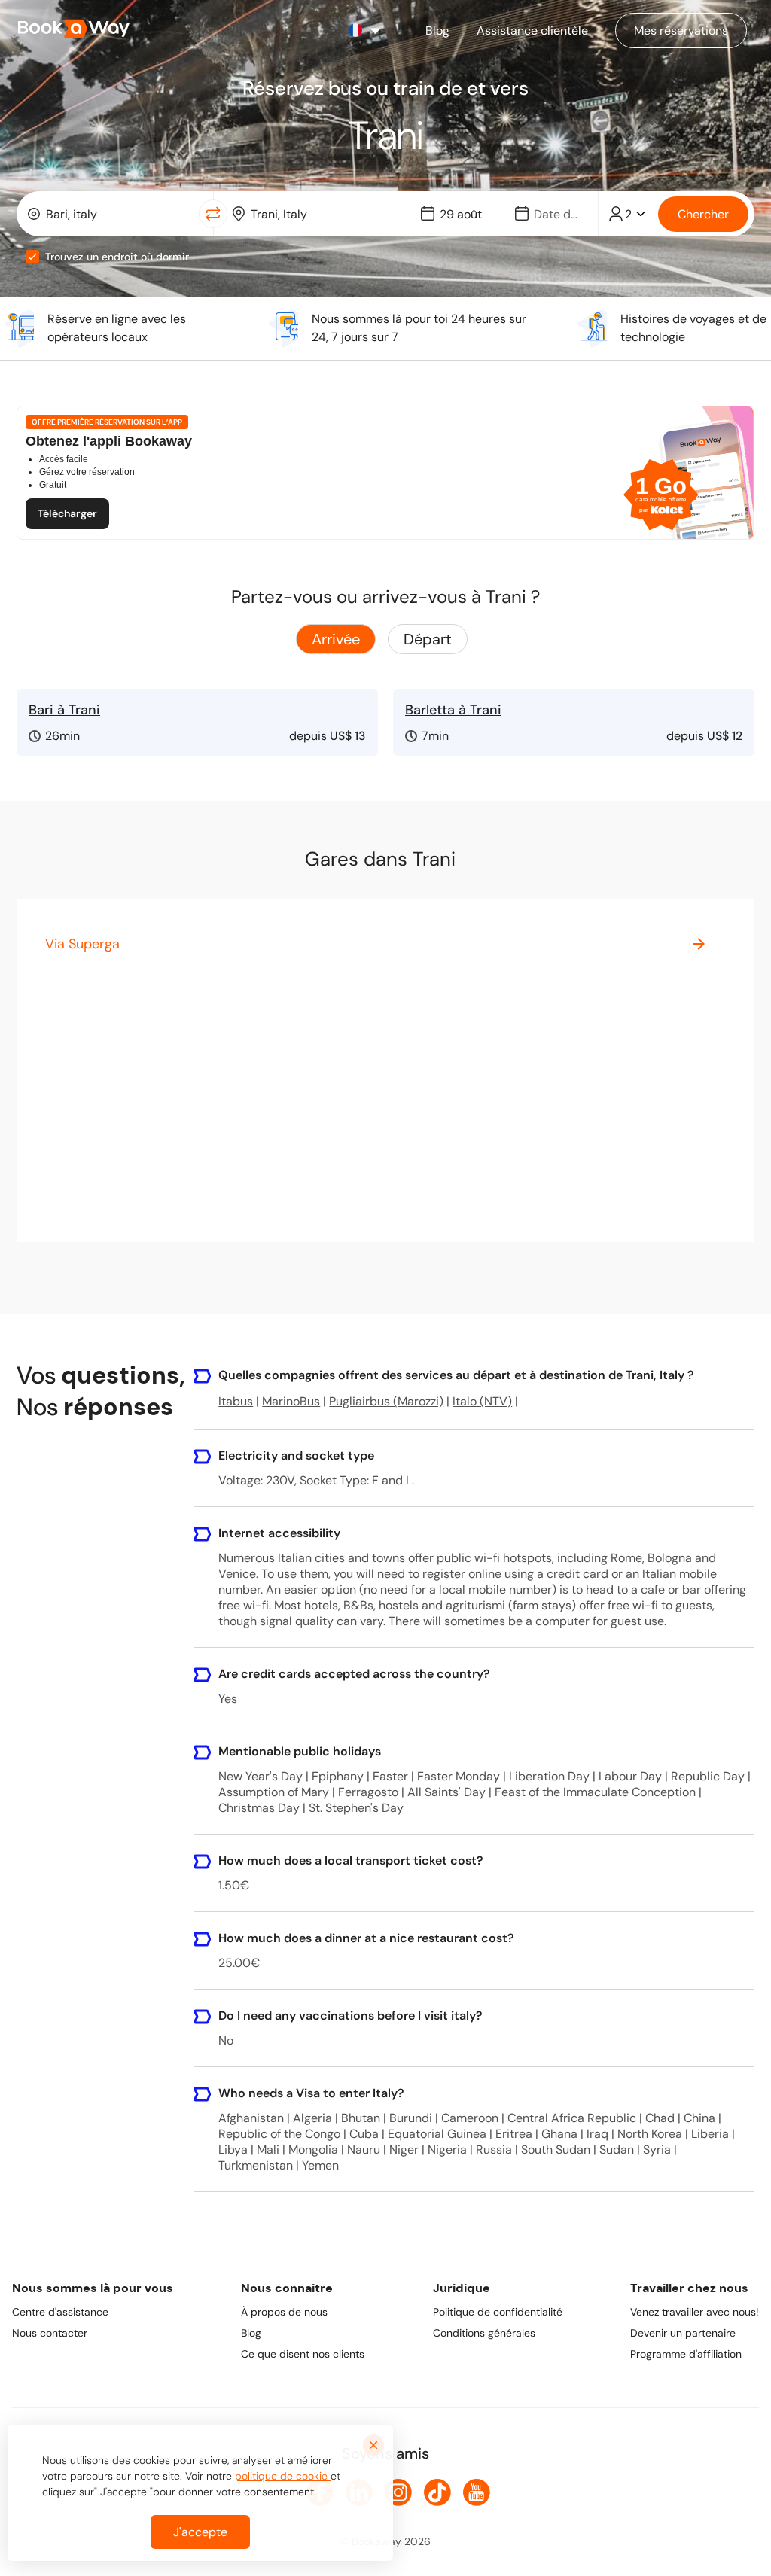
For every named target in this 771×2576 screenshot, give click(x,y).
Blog (251, 2333)
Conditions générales (484, 2333)
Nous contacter (50, 2333)
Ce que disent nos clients (303, 2354)
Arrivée (336, 639)
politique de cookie (283, 2476)
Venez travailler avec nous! (695, 2312)
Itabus (236, 1401)
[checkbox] (32, 257)
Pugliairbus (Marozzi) (386, 1401)
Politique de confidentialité (498, 2312)
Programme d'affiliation (686, 2354)
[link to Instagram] (398, 2492)
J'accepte (200, 2532)
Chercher (703, 214)
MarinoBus (291, 1401)
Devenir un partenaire (683, 2333)
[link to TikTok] (437, 2492)
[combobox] (111, 214)
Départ (428, 639)
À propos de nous (284, 2312)
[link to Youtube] (477, 2492)
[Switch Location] (213, 214)
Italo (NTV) (482, 1401)
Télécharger (67, 513)
